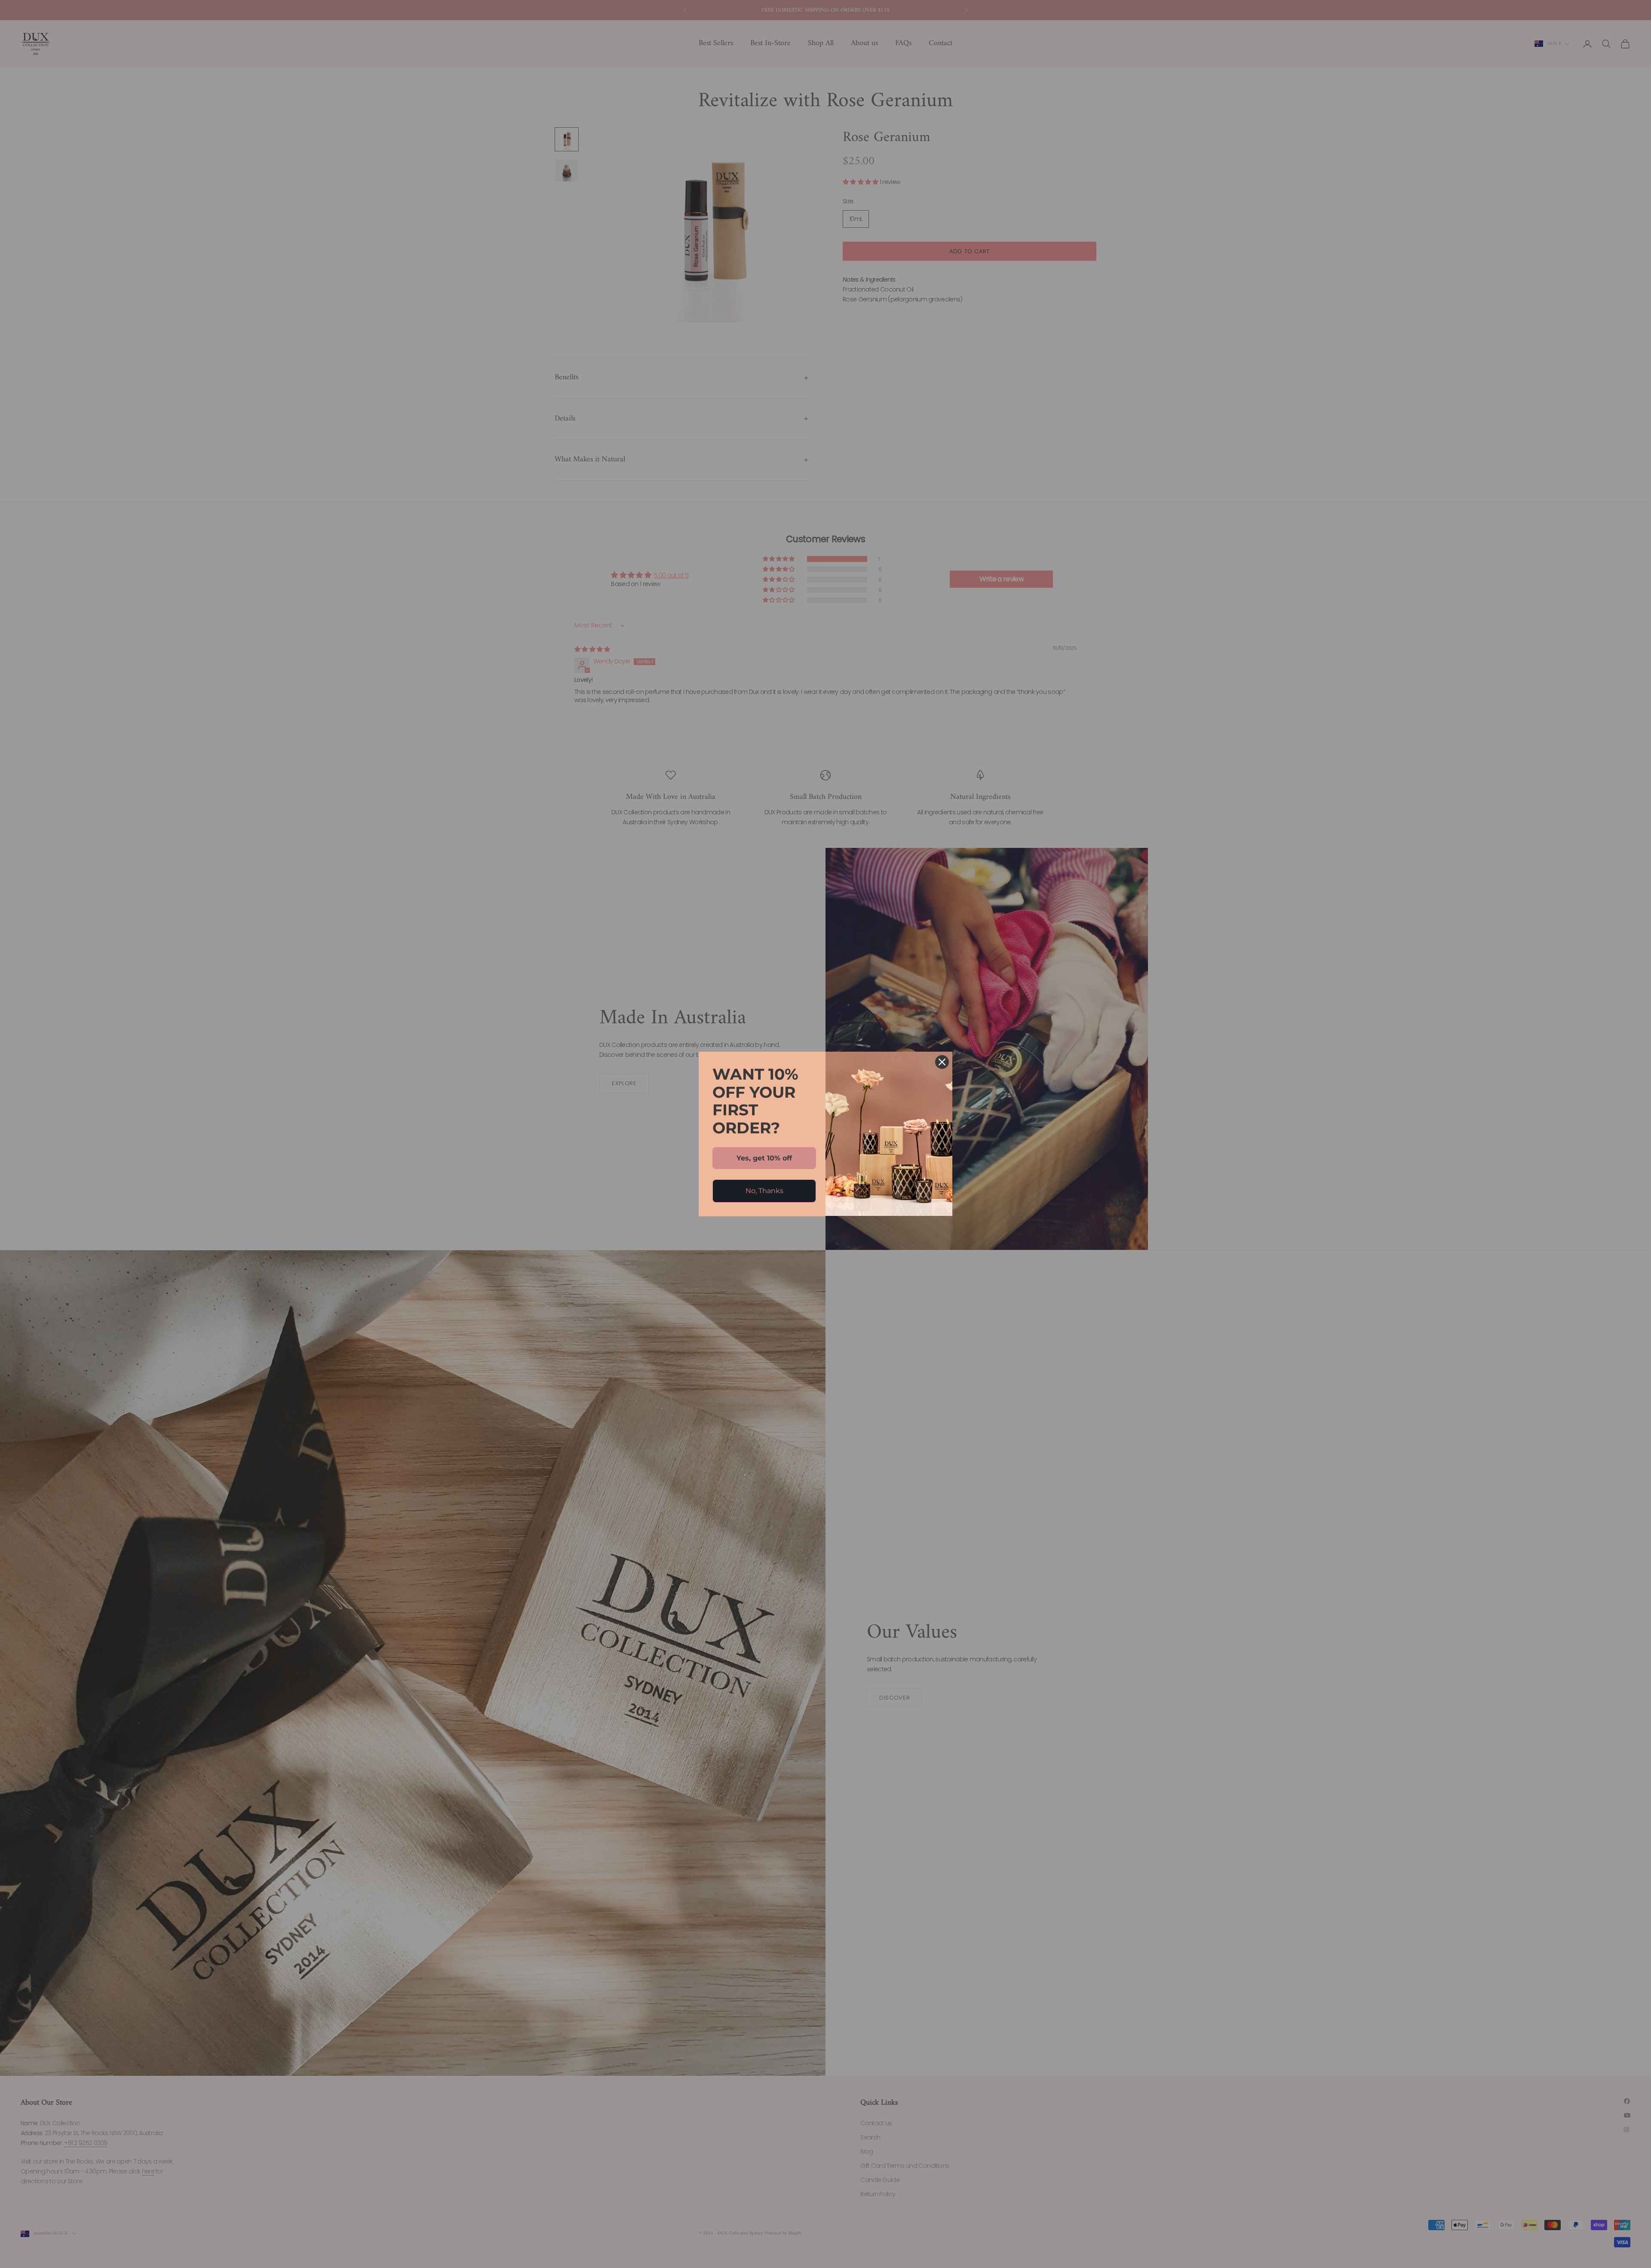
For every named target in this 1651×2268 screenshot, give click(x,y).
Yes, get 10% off (764, 1158)
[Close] (942, 1062)
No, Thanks (764, 1191)
